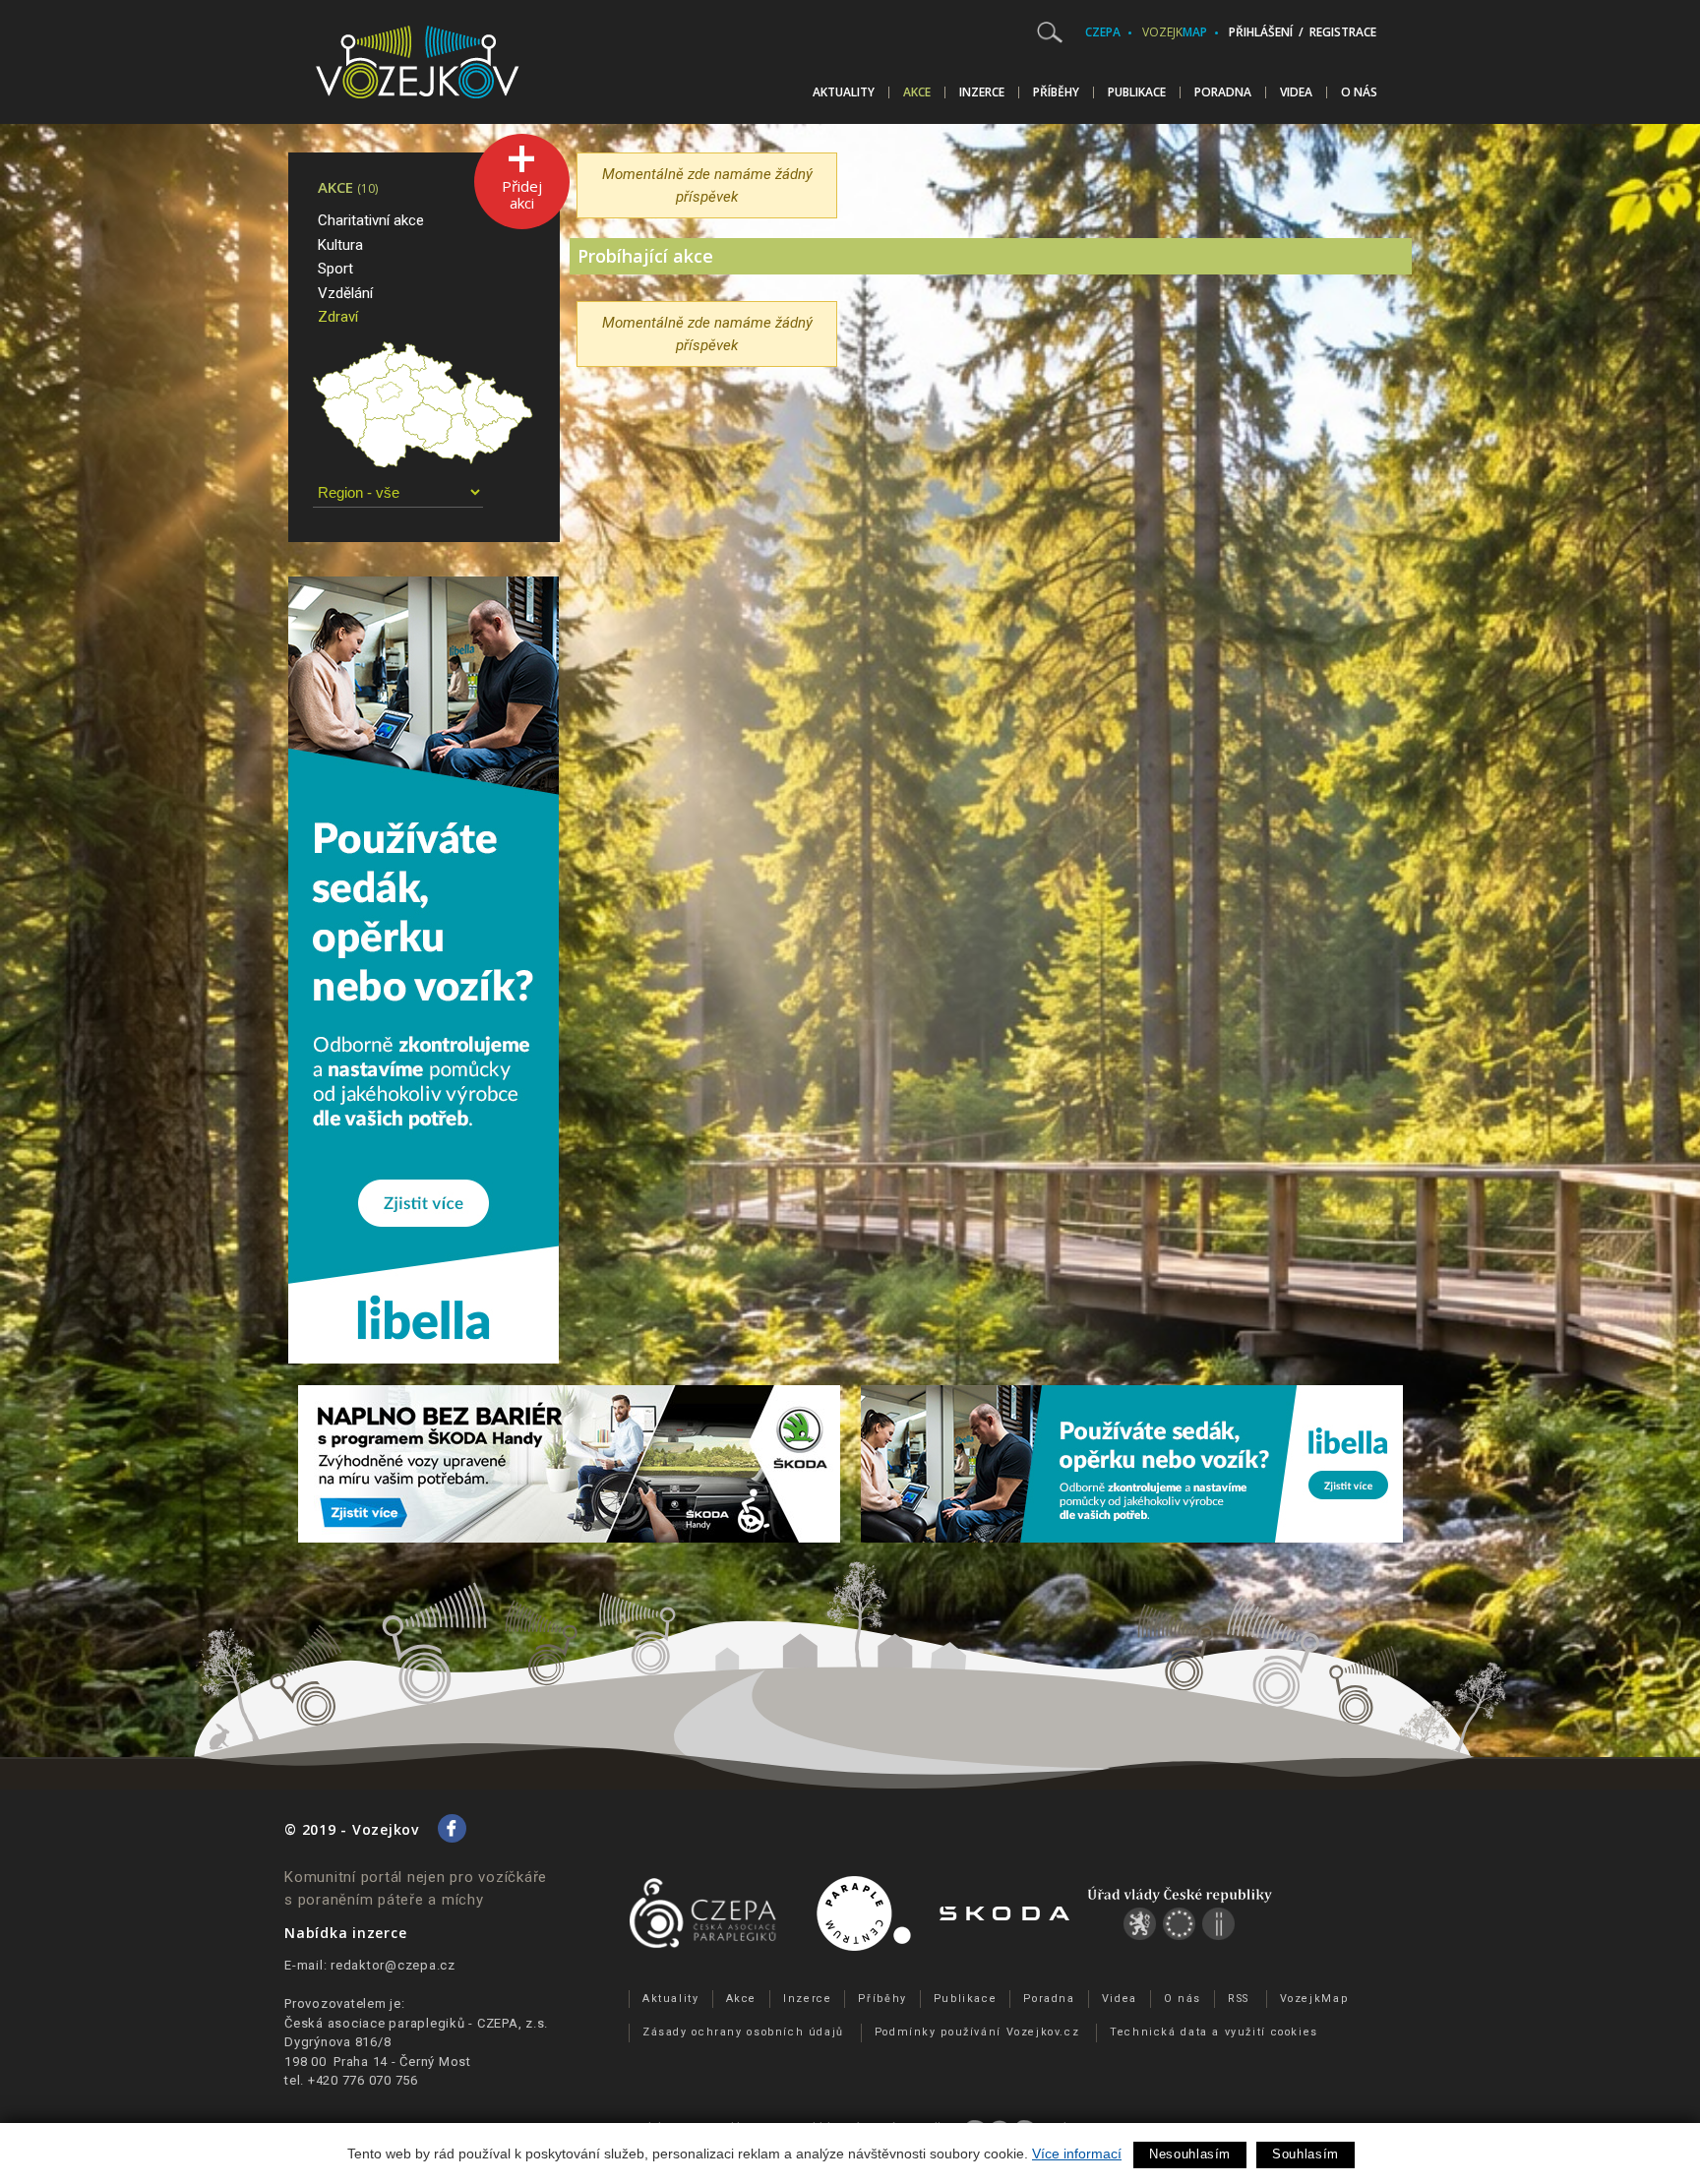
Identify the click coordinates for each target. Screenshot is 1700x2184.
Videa (1296, 92)
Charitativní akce (371, 220)
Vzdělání (345, 293)
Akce (917, 92)
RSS (1239, 1999)
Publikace (1137, 92)
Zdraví (338, 317)
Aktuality (844, 92)
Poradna (1223, 92)
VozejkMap (1314, 1999)
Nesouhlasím (1190, 2154)
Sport (335, 269)
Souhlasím (1305, 2154)
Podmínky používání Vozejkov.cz (977, 2032)
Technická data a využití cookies (1214, 2032)
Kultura (340, 245)
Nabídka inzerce (345, 1933)
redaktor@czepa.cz (393, 1965)
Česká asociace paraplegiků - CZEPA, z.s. (416, 2023)
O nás (1359, 92)
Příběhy (1056, 92)
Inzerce (982, 92)
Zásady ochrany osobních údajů (743, 2032)
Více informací (1077, 2154)
